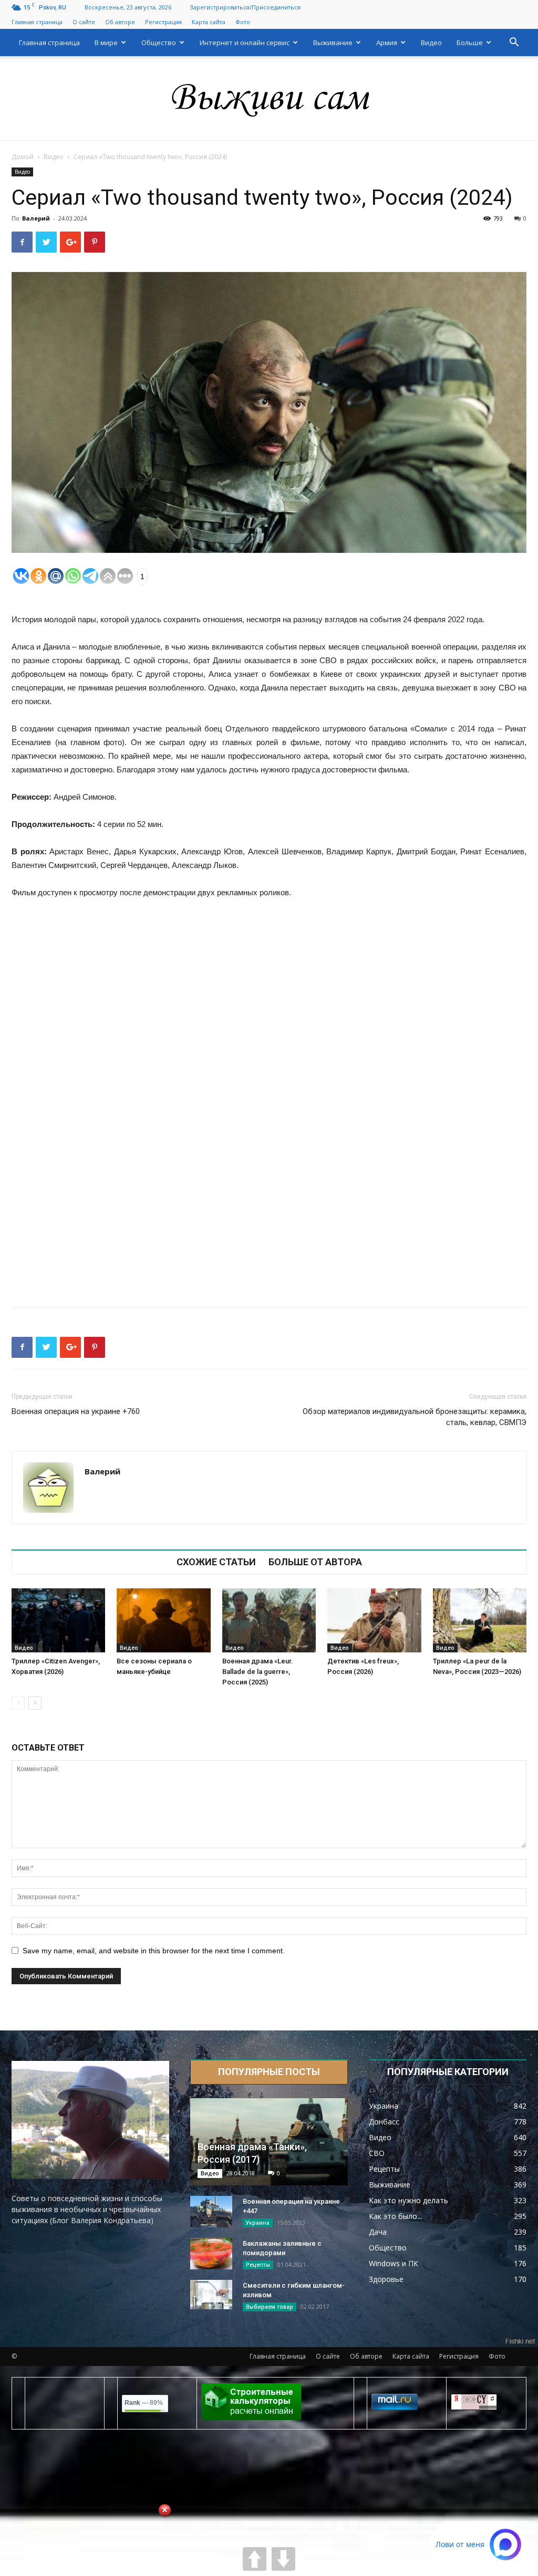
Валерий (36, 218)
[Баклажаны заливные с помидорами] (211, 2254)
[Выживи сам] (269, 99)
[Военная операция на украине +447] (211, 2212)
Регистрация (163, 22)
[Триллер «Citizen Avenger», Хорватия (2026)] (58, 1621)
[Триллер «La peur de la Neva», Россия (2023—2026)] (480, 1621)
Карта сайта (209, 22)
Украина (258, 2223)
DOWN (283, 2559)
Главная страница (37, 22)
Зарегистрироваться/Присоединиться (245, 7)
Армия (387, 43)
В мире (106, 43)
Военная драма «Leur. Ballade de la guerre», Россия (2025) (258, 1672)
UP (255, 2559)
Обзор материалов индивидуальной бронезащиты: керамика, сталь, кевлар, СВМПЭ (415, 1417)
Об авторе (120, 22)
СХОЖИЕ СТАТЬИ (216, 1562)
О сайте (84, 22)
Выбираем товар (270, 2307)
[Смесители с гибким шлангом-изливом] (211, 2295)
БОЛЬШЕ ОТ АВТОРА (315, 1562)
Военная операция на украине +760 (76, 1411)
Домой (23, 157)
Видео (431, 43)
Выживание (333, 43)
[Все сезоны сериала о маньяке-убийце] (163, 1621)
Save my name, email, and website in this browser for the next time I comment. (154, 1951)
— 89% (144, 2403)
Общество (159, 43)
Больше (470, 43)
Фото (243, 22)
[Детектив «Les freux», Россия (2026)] (374, 1621)
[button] (514, 43)
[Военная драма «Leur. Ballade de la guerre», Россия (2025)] (269, 1621)
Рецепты (258, 2265)
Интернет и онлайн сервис (245, 43)
